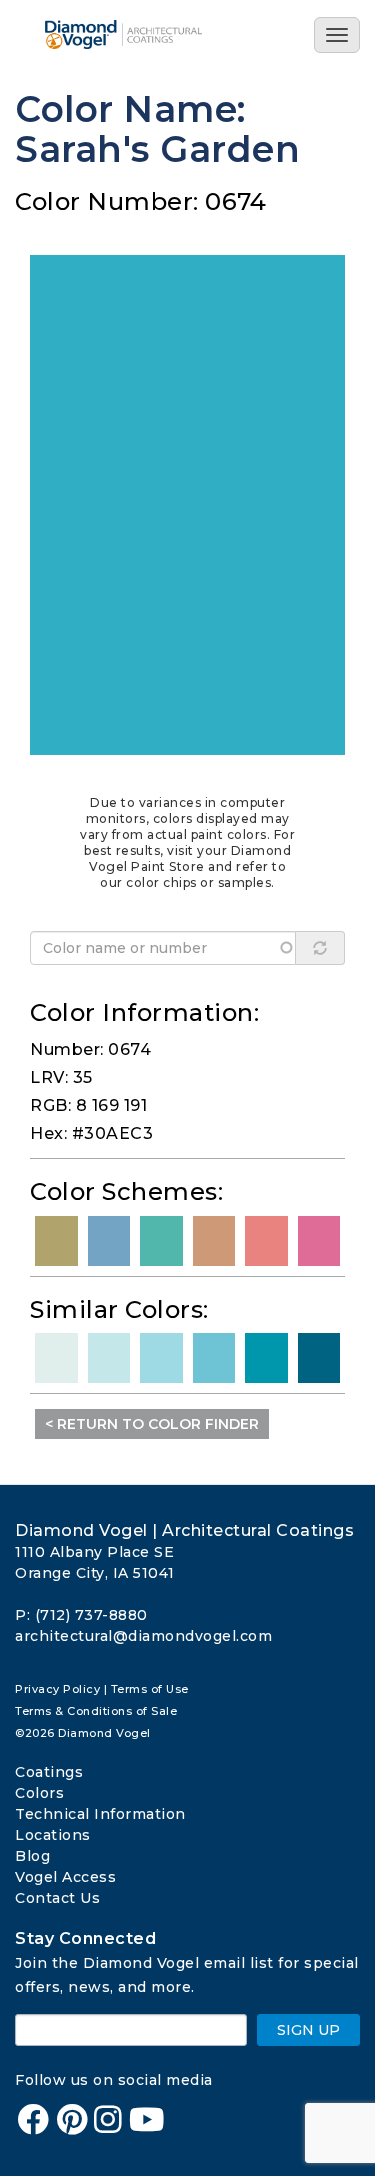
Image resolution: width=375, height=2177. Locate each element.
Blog (32, 1856)
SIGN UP (308, 2030)
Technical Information (100, 1814)
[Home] (135, 34)
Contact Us (57, 1898)
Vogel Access (65, 1877)
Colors (39, 1793)
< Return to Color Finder (152, 1424)
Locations (53, 1835)
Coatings (49, 1772)
